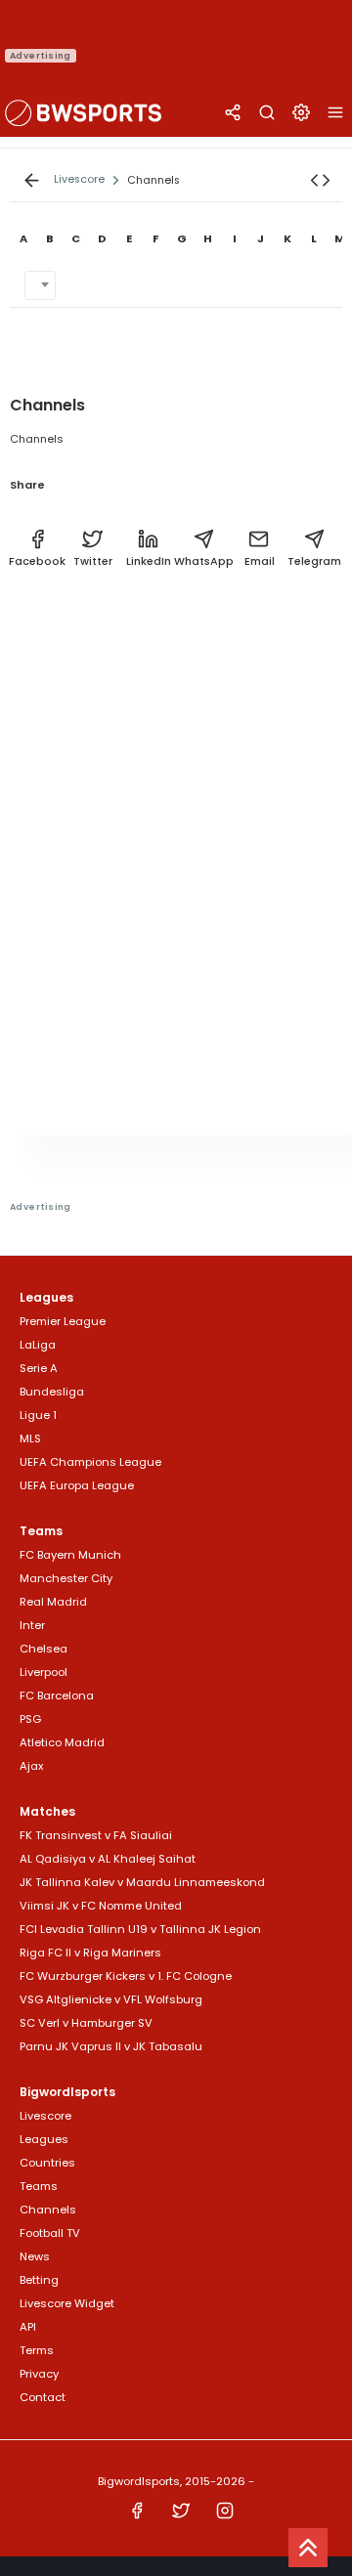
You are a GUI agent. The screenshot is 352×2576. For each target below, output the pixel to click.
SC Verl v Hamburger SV (86, 2023)
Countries (47, 2163)
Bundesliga (52, 1392)
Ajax (31, 1766)
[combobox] (40, 285)
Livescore (45, 2116)
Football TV (50, 2233)
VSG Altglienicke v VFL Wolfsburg (111, 1999)
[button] (320, 180)
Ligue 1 (38, 1415)
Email (260, 561)
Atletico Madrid (62, 1742)
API (28, 2327)
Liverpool (44, 1672)
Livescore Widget (67, 2303)
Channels (48, 2210)
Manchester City (66, 1578)
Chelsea (44, 1649)
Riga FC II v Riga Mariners (90, 1953)
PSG (30, 1719)
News (35, 2256)
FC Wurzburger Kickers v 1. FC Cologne (126, 1976)
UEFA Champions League (90, 1462)
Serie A (39, 1368)
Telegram (314, 561)
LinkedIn (149, 561)
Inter (32, 1625)
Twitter (93, 561)
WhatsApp (204, 561)
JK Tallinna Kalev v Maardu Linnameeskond (142, 1882)
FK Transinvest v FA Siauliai (96, 1835)
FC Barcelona (57, 1696)
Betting (39, 2280)
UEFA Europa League (77, 1485)
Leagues (44, 2139)
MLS (30, 1438)
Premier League (63, 1321)
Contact (43, 2397)
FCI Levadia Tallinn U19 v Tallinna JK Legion (140, 1929)
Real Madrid (53, 1602)
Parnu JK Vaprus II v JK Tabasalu (111, 2046)
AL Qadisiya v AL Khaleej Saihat (108, 1859)
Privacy (39, 2374)
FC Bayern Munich (70, 1555)
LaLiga (38, 1345)
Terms (37, 2350)
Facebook (38, 561)
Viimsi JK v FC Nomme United (101, 1906)
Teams (39, 2186)
